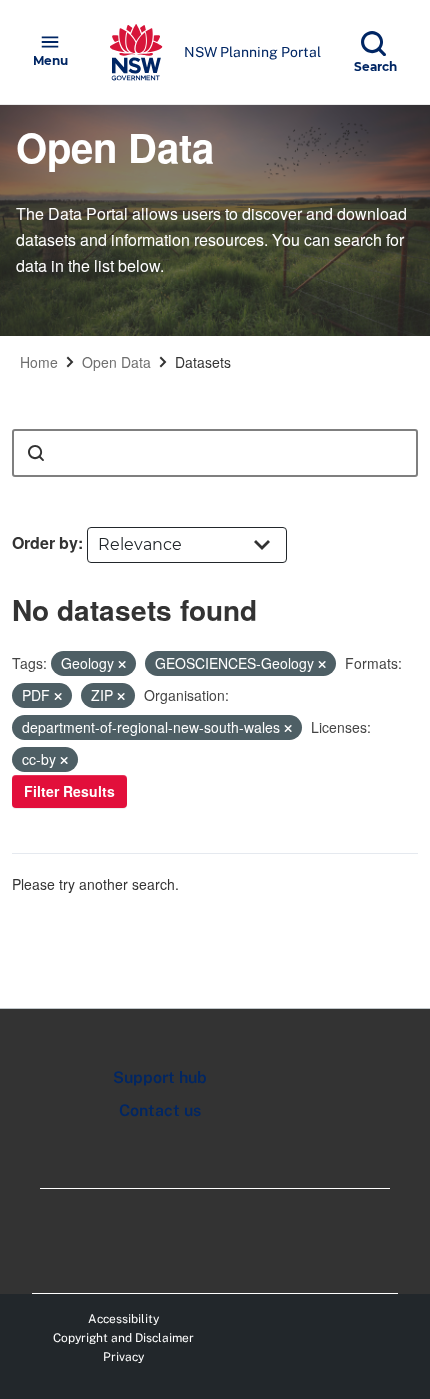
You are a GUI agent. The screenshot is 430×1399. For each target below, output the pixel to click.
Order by (45, 542)
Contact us (160, 1110)
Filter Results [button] (69, 791)
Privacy (123, 1357)
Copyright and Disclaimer (123, 1338)
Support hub (160, 1077)
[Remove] (122, 664)
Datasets (203, 362)
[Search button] (36, 453)
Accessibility (123, 1319)
